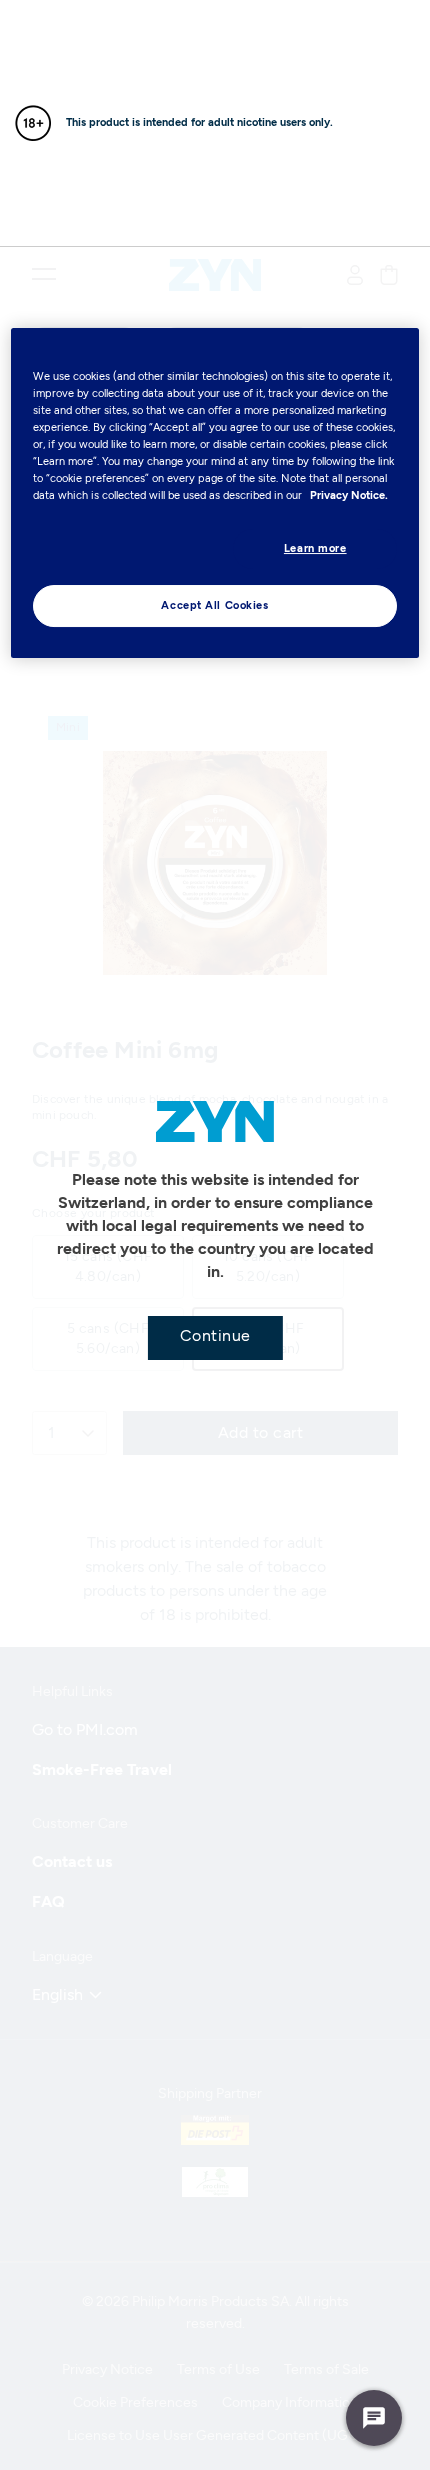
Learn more (315, 548)
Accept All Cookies (214, 605)
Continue (215, 1335)
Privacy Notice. (349, 495)
